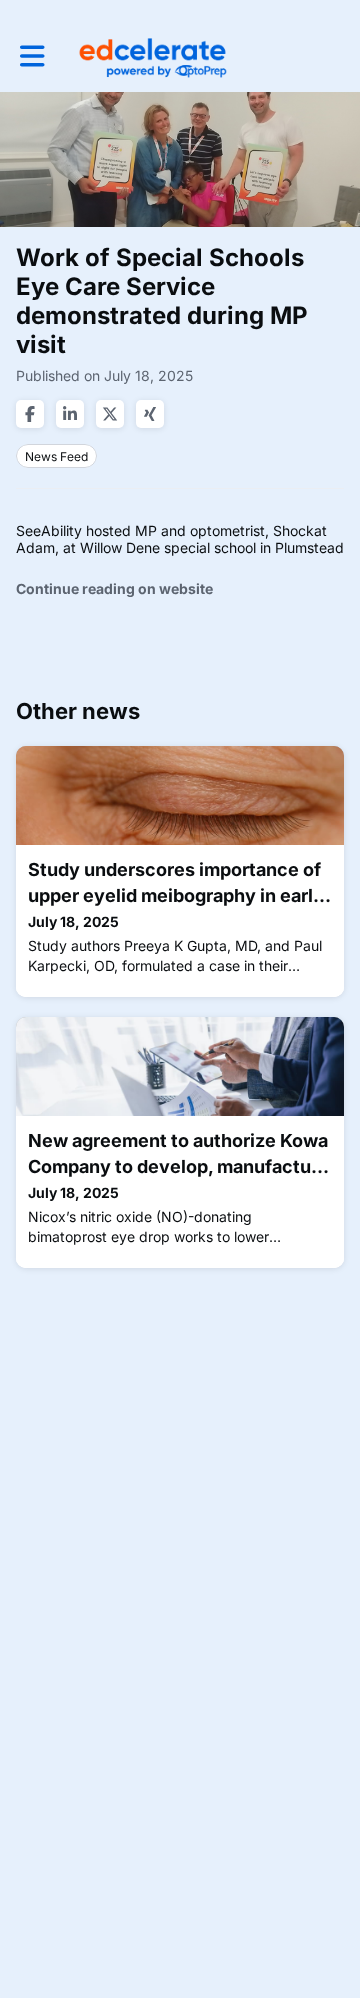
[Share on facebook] (30, 414)
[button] (32, 56)
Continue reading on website (114, 588)
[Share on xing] (150, 414)
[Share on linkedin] (70, 414)
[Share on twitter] (110, 414)
